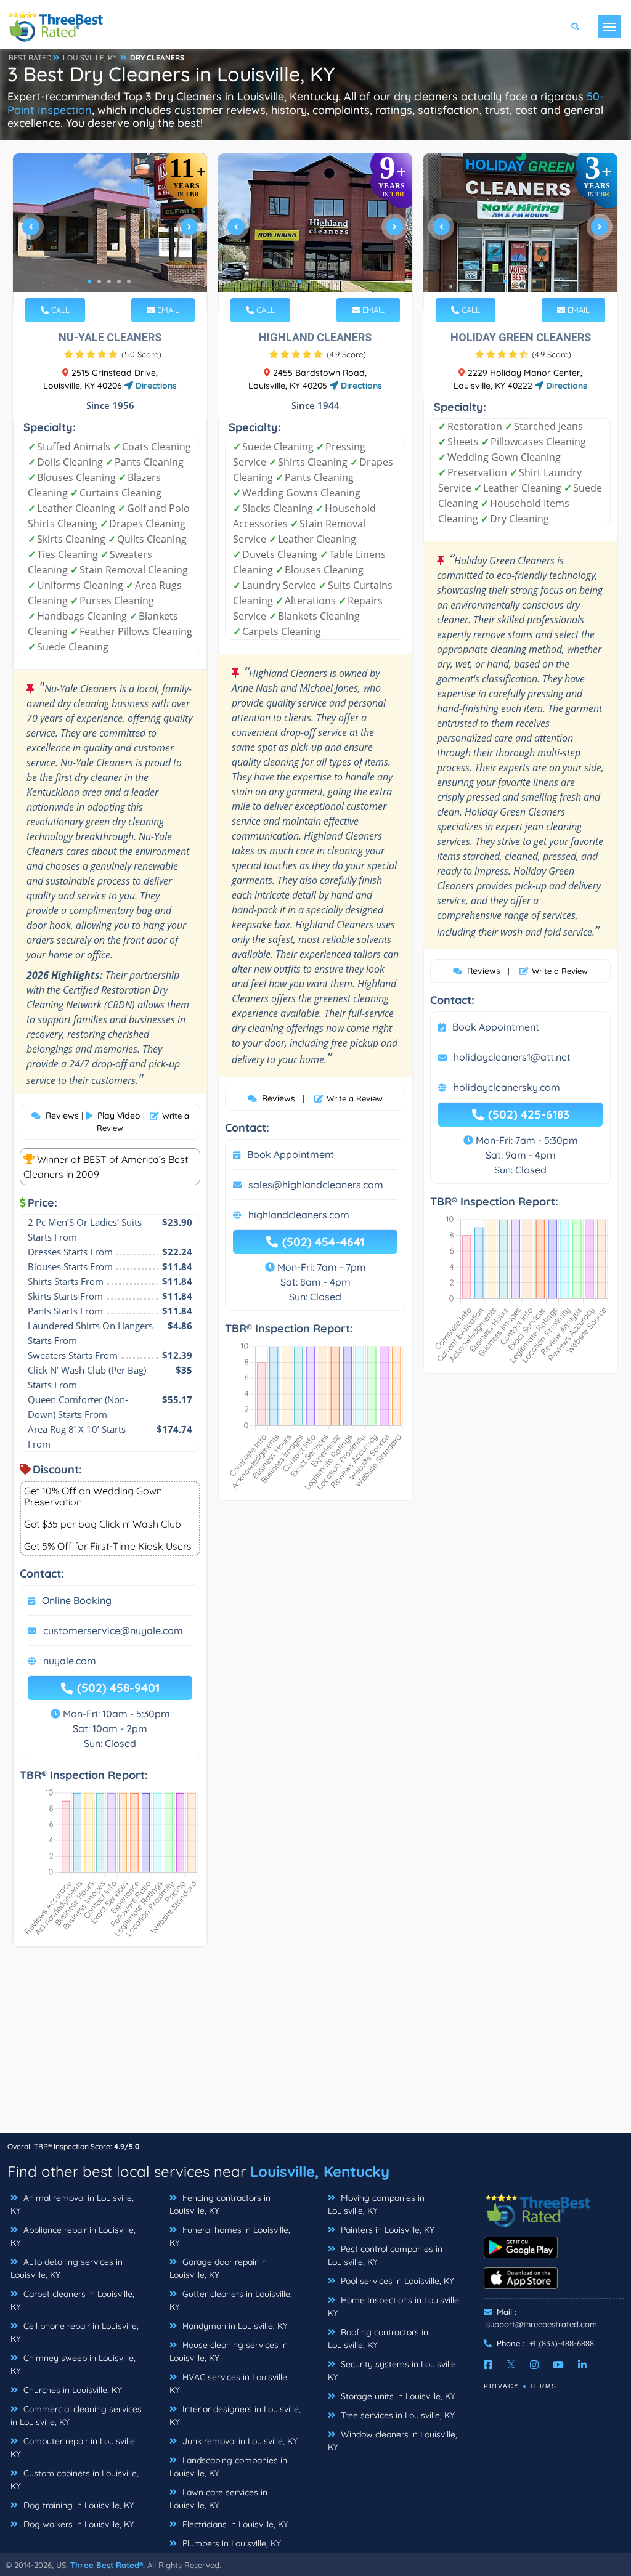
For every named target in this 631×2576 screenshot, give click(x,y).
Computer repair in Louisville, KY (74, 2448)
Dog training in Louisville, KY (78, 2505)
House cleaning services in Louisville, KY (229, 2351)
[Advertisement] (315, 2046)
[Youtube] (558, 2365)
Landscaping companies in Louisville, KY (228, 2467)
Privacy (502, 2386)
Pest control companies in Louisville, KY (385, 2255)
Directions (155, 386)
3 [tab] (109, 281)
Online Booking (77, 1600)
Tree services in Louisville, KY (397, 2415)
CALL (59, 310)
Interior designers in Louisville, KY (235, 2416)
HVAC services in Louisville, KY (229, 2384)
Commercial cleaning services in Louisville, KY (76, 2416)
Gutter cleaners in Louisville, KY (231, 2300)
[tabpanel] (110, 232)
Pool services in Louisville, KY (396, 2281)
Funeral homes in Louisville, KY (230, 2236)
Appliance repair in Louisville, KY (73, 2236)
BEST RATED (30, 58)
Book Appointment (291, 1154)
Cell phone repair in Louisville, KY (75, 2332)
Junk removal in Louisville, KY (239, 2441)
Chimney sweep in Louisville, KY (73, 2364)
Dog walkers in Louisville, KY (78, 2524)
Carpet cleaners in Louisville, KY (72, 2300)
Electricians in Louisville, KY (234, 2524)
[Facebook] (488, 2365)
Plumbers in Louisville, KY (230, 2543)
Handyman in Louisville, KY (234, 2326)
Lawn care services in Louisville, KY (218, 2499)
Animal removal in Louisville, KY (72, 2204)
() (141, 354)
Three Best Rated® (107, 2565)
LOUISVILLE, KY (90, 58)
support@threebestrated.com (542, 2324)
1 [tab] (89, 281)
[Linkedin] (582, 2365)
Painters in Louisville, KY (386, 2230)
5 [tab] (129, 281)
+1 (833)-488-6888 (562, 2343)
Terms (543, 2386)
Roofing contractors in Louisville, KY (378, 2339)
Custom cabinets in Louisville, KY (75, 2480)
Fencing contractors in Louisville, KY (220, 2204)
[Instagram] (534, 2365)
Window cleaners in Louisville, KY (393, 2441)
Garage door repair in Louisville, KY (218, 2268)
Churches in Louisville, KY (71, 2390)
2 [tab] (99, 281)
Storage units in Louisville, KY (397, 2396)
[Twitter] (511, 2365)
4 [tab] (119, 281)
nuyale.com (70, 1661)
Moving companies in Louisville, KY (376, 2204)
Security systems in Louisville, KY (393, 2371)
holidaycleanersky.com (507, 1087)
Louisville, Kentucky (320, 2171)
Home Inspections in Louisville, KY (394, 2307)
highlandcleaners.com (299, 1215)
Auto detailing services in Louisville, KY (67, 2268)
